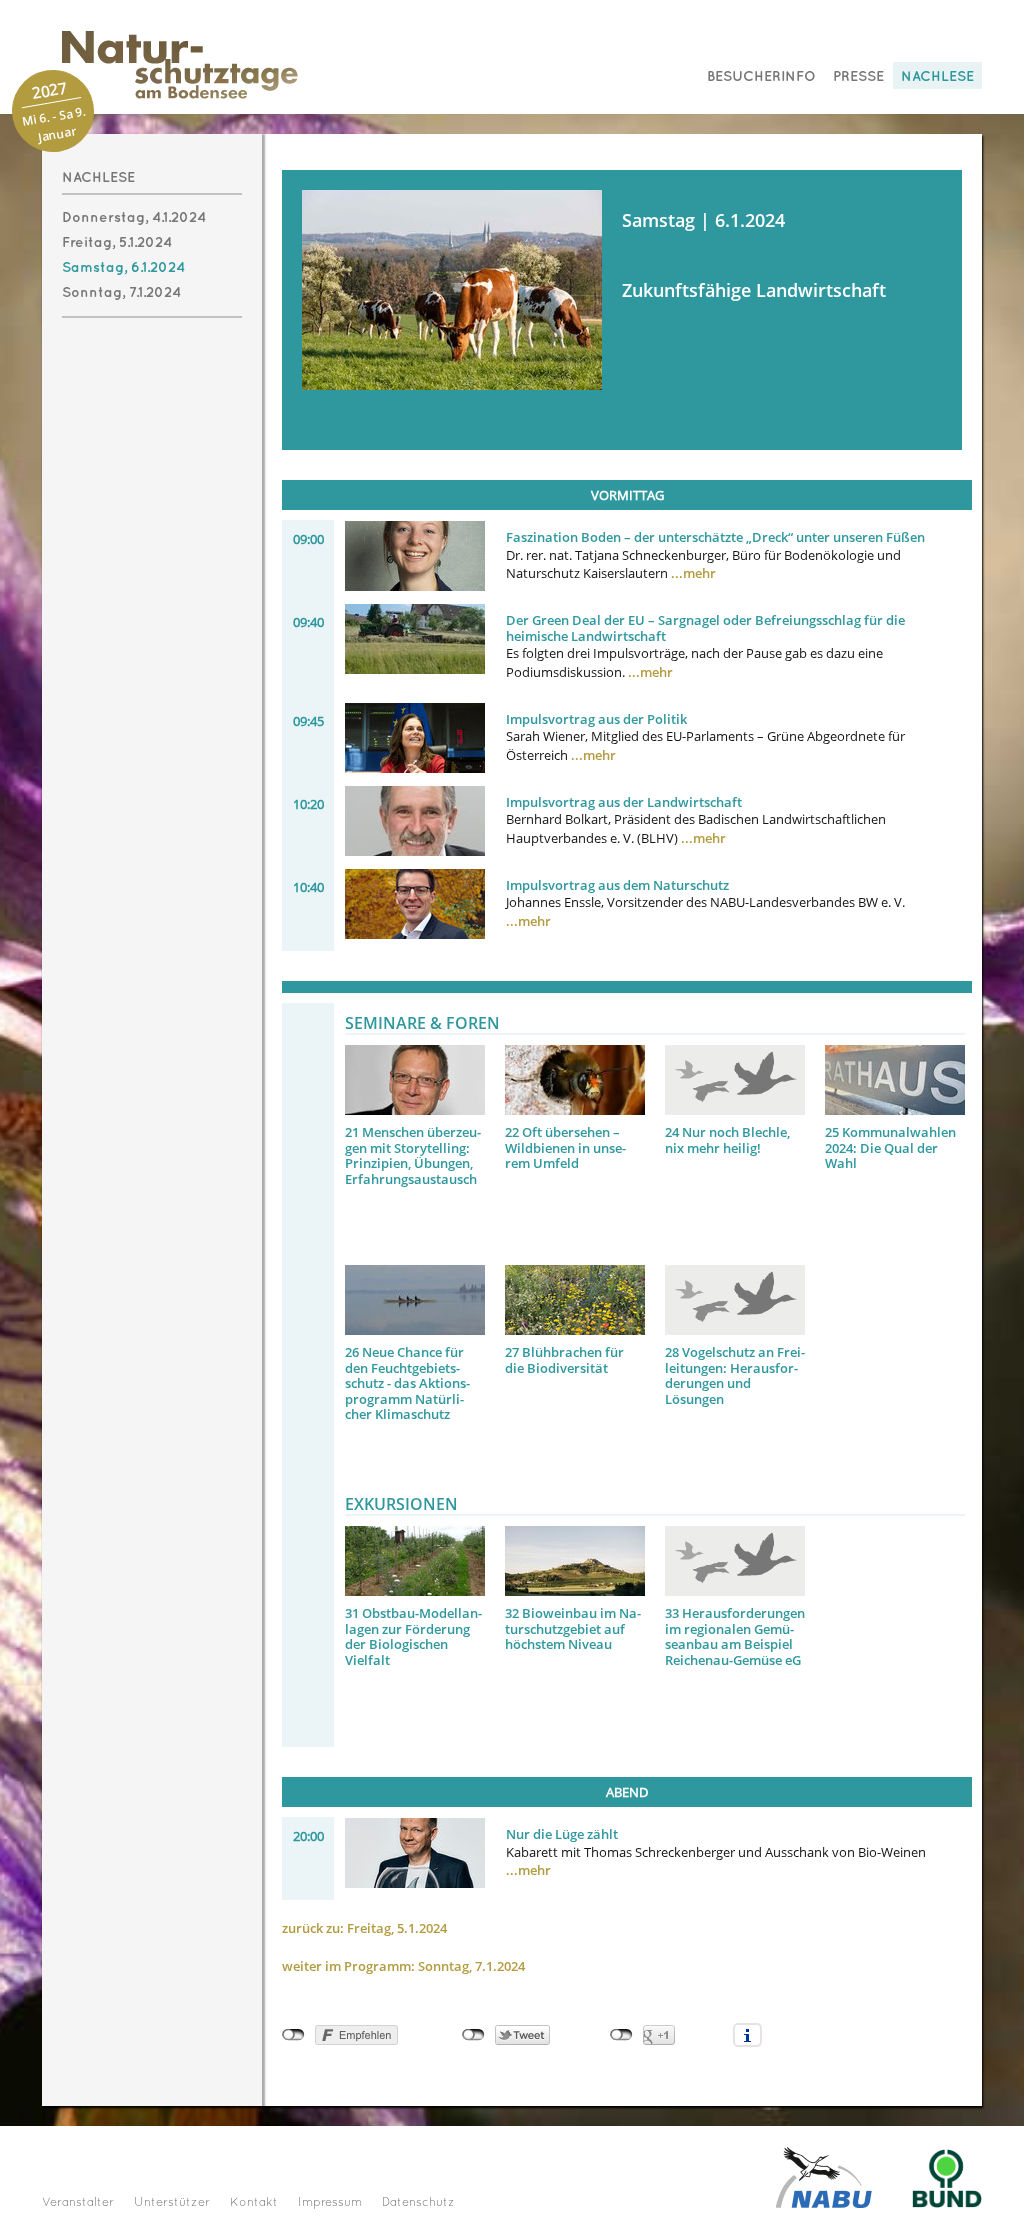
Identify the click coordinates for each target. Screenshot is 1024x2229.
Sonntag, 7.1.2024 (121, 292)
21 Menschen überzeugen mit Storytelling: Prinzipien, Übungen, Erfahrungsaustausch (413, 1155)
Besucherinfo (761, 76)
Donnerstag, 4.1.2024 (134, 217)
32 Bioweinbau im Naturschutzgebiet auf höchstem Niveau (573, 1628)
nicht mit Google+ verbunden (621, 2035)
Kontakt (254, 2203)
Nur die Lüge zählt (562, 1834)
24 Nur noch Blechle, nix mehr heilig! (727, 1140)
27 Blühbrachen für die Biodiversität (564, 1360)
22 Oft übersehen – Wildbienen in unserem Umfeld (565, 1147)
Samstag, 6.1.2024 (123, 267)
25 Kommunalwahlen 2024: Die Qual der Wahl (890, 1147)
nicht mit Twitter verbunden (473, 2035)
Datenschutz (418, 2203)
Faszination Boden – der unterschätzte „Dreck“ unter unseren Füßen (715, 537)
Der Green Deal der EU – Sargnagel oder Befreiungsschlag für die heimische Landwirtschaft (705, 628)
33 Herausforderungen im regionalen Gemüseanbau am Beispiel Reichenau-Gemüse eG (735, 1636)
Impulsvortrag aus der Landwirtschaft (624, 802)
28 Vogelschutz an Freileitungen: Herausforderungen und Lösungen (735, 1375)
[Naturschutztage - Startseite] (160, 64)
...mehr (693, 573)
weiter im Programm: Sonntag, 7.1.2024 (403, 1966)
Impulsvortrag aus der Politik (596, 719)
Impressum (330, 2203)
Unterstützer (172, 2203)
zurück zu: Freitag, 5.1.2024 (364, 1928)
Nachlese (937, 76)
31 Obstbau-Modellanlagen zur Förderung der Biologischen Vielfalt (413, 1636)
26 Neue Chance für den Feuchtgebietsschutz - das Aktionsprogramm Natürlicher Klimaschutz (407, 1383)
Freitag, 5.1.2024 (117, 242)
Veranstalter (78, 2203)
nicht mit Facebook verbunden (293, 2035)
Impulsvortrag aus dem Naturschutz (617, 885)
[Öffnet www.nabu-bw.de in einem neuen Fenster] (824, 2176)
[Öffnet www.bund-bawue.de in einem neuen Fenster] (947, 2176)
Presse (858, 76)
